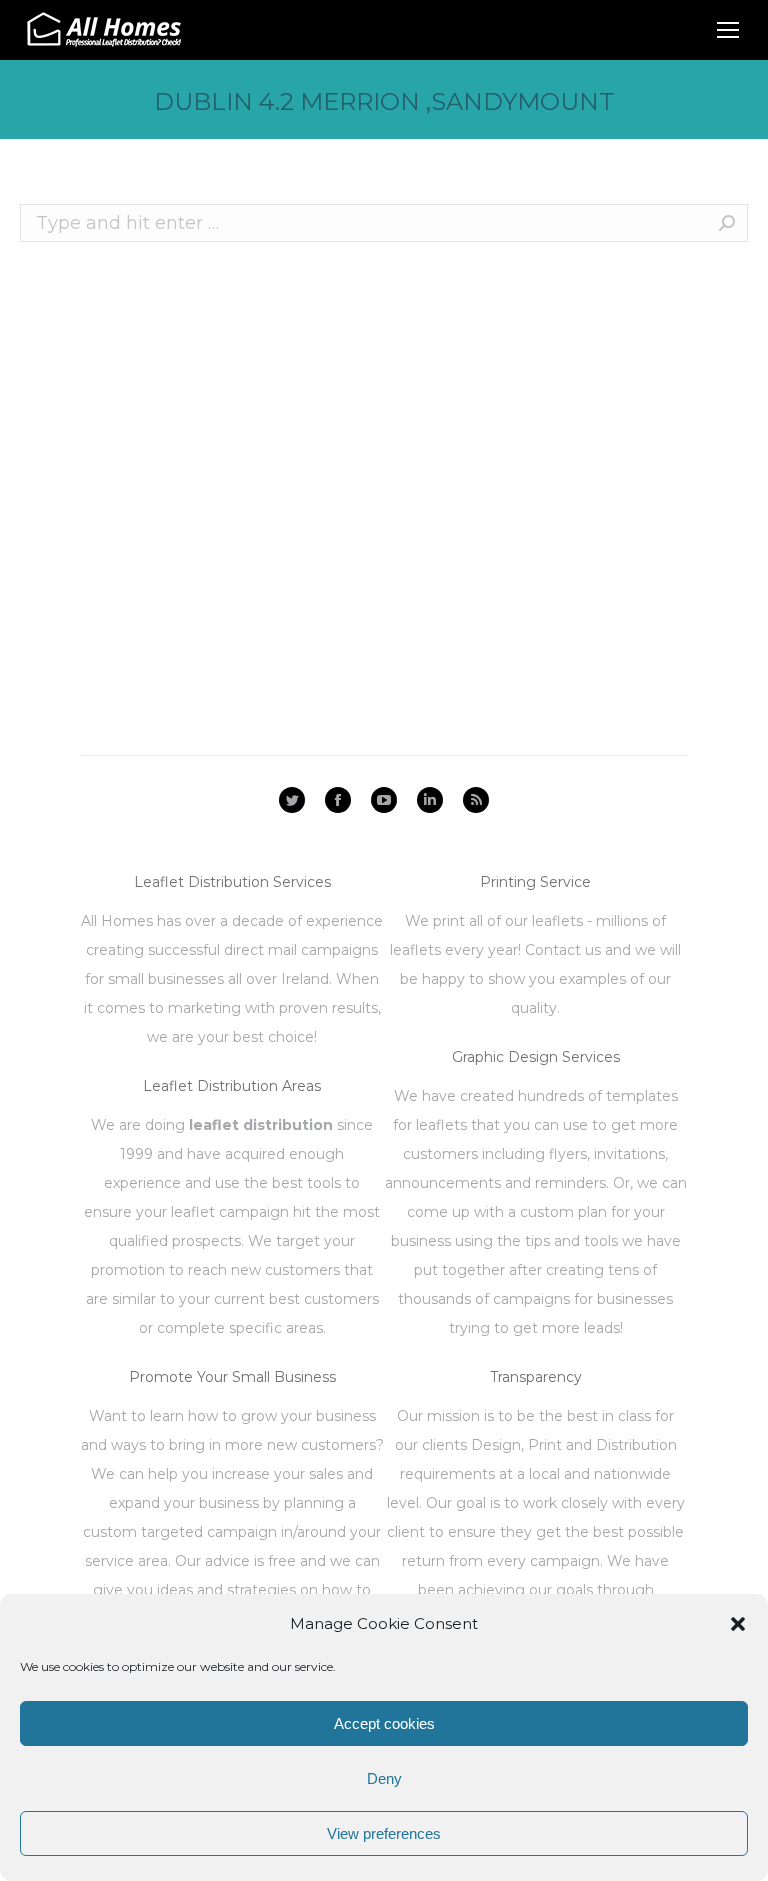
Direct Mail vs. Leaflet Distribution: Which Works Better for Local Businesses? (364, 461)
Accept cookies (384, 1723)
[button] (738, 1624)
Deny (384, 1778)
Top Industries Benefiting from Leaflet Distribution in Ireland (291, 497)
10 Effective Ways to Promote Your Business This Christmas (286, 389)
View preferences (384, 1833)
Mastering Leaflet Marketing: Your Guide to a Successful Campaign (320, 533)
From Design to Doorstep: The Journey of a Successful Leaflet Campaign (346, 425)
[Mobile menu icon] (728, 30)
